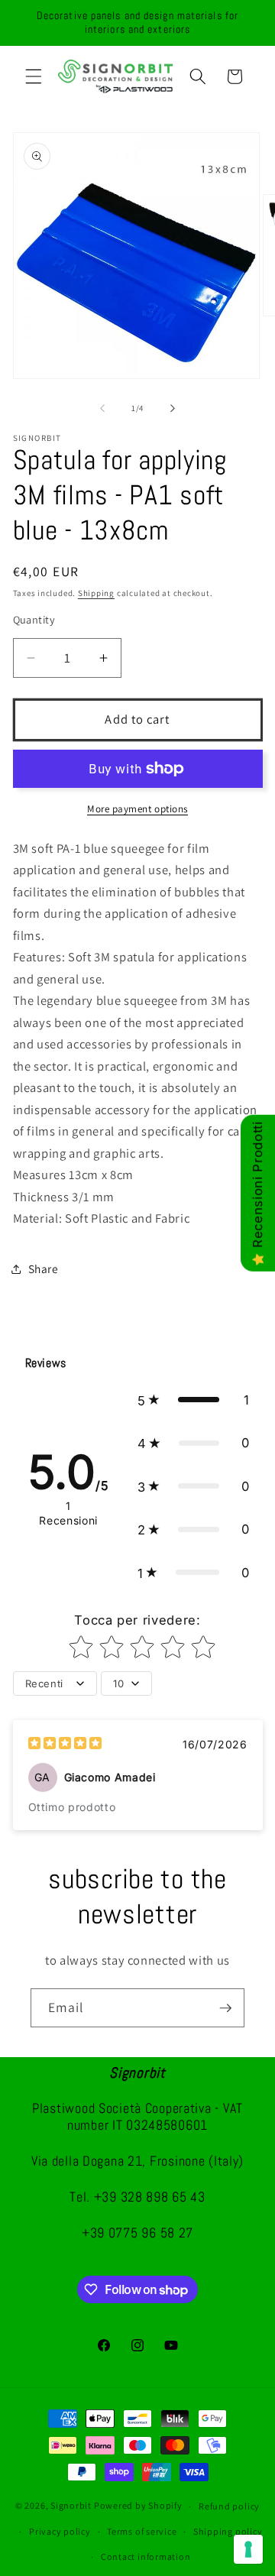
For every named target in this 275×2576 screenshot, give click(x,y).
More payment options (137, 809)
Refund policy (229, 2506)
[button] (34, 76)
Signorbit (71, 2506)
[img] (65, 1745)
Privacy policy (60, 2531)
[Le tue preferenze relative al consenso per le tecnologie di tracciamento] (248, 2549)
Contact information (146, 2557)
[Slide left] (102, 408)
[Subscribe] (225, 2008)
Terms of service (142, 2531)
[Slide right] (173, 408)
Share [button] (44, 1269)
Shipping (96, 593)
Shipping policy (228, 2531)
